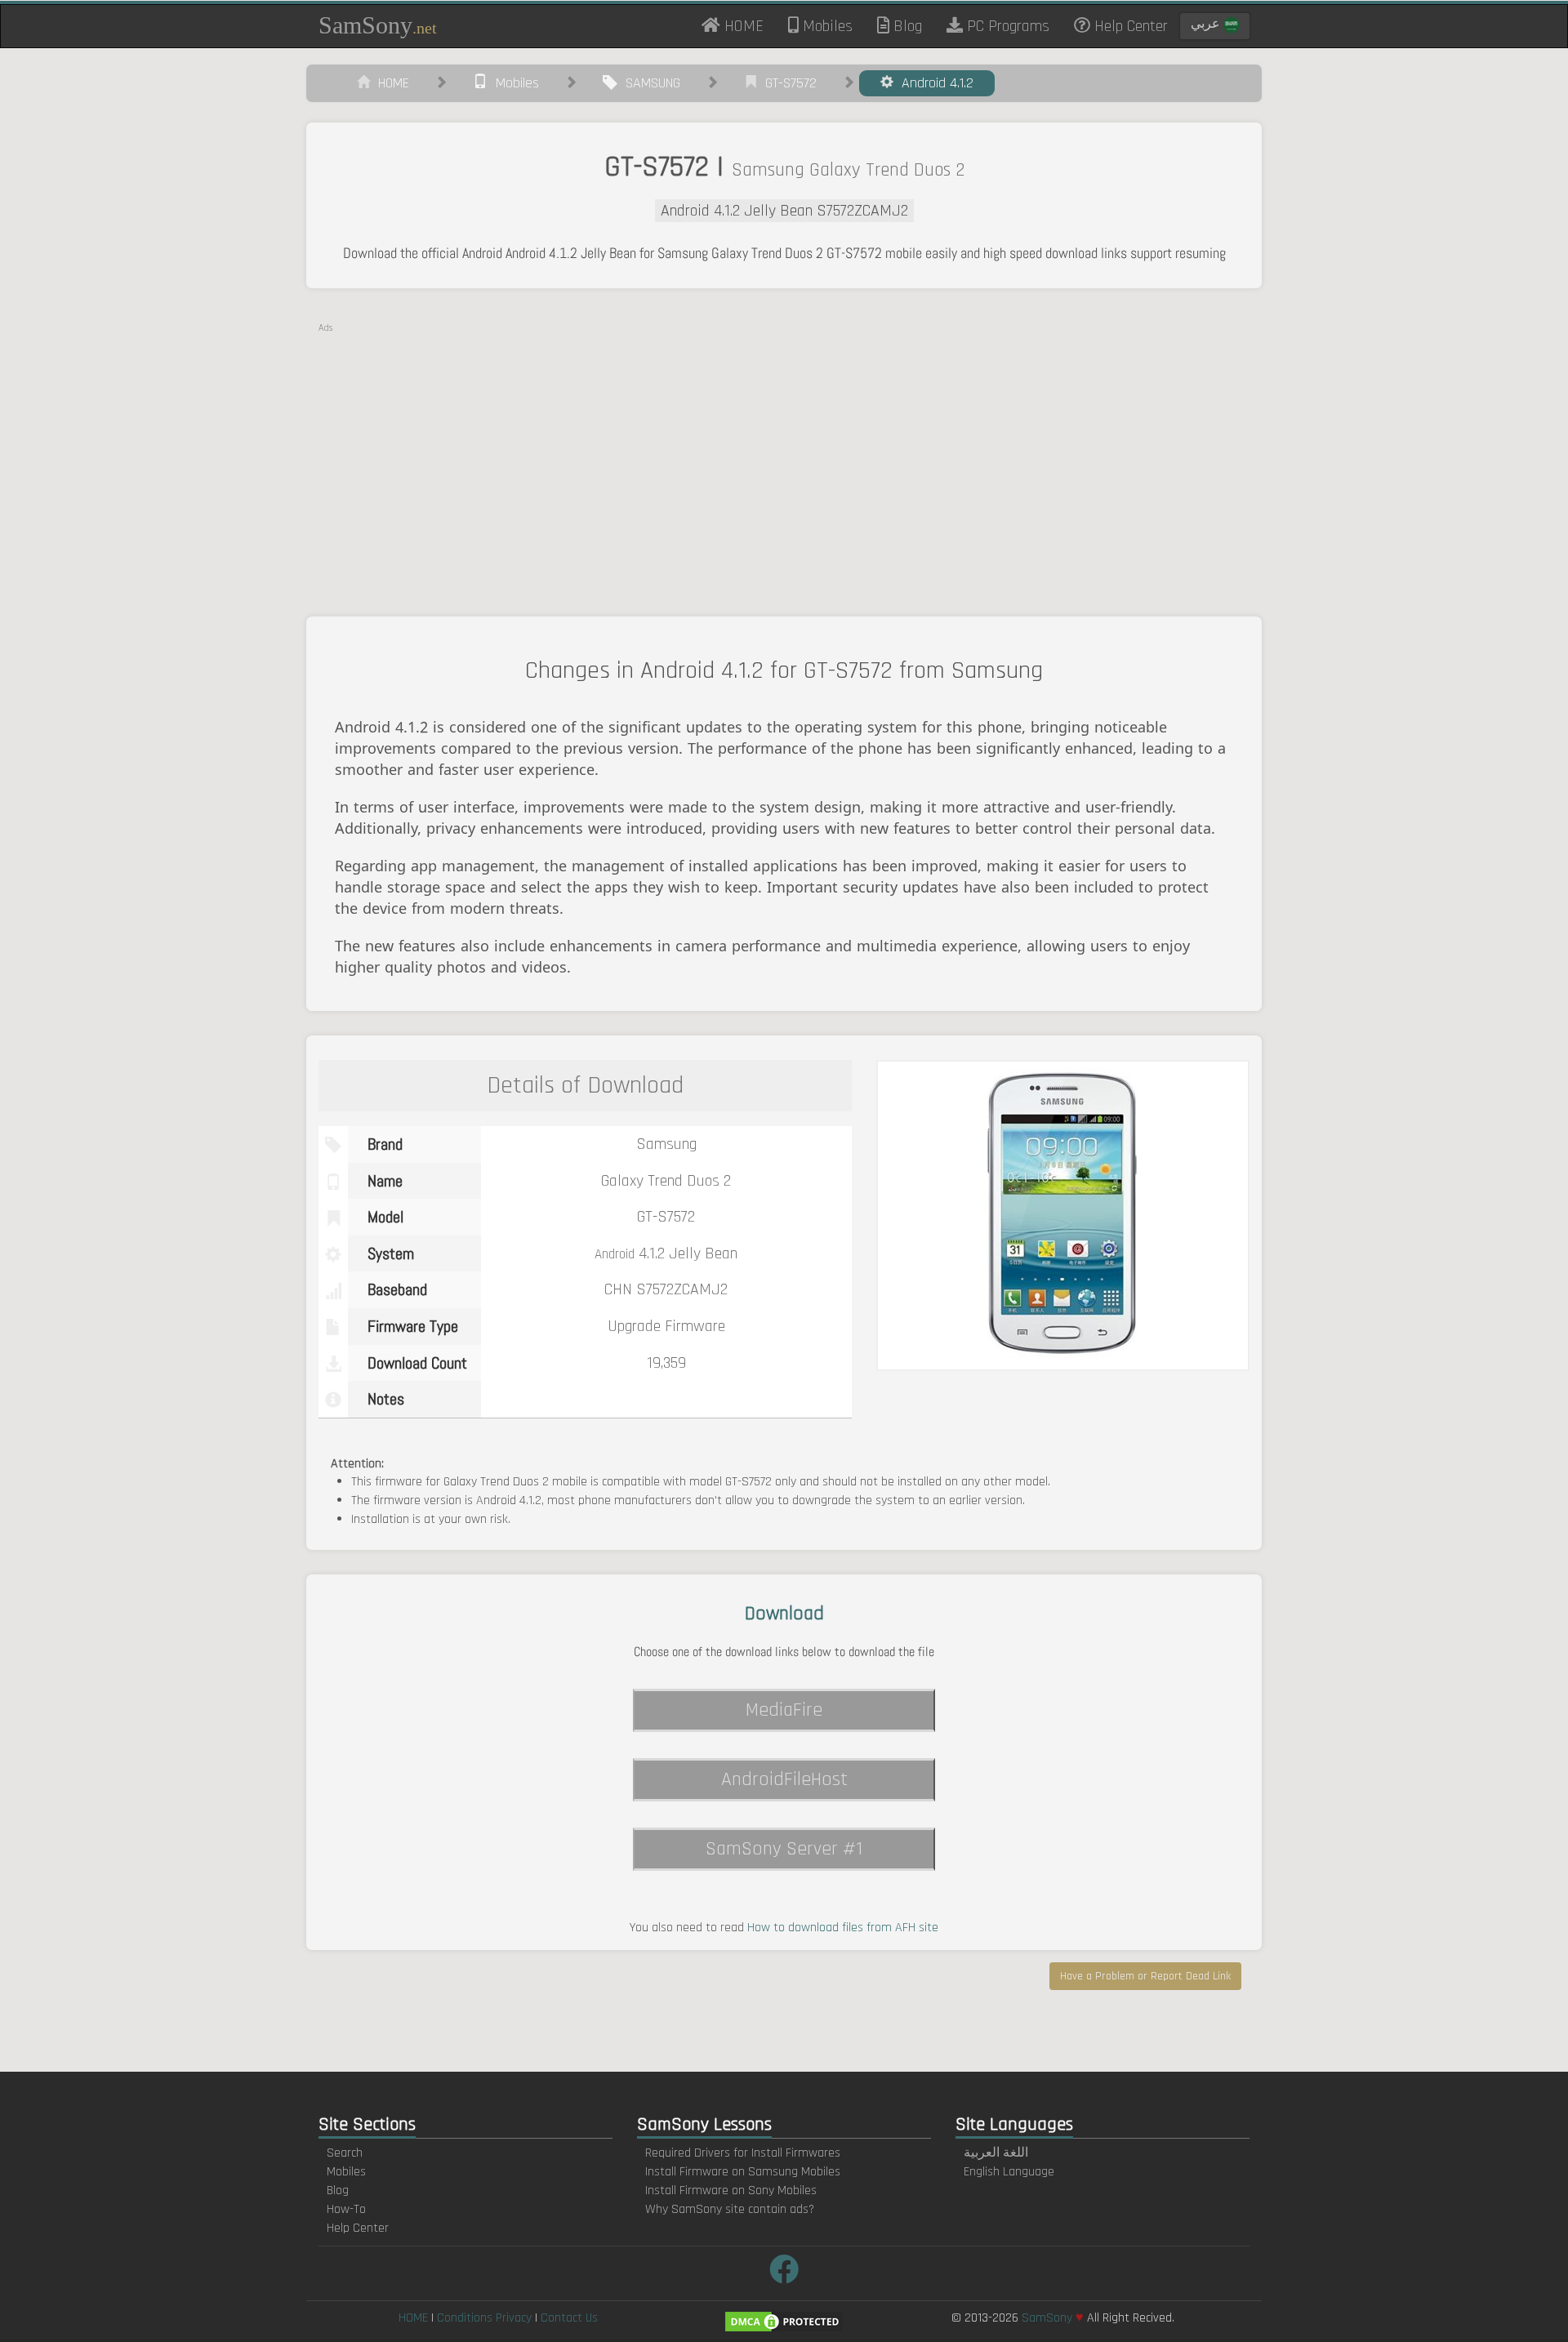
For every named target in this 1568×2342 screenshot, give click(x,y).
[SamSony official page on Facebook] (784, 2271)
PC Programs (1006, 26)
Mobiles (826, 26)
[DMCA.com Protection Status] (784, 2321)
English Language (1009, 2172)
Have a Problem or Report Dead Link (1145, 1976)
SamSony (378, 25)
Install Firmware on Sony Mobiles (731, 2191)
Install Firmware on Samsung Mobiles (743, 2172)
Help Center (1129, 26)
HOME (748, 25)
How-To (346, 2209)
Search (345, 2153)
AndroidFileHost (784, 1779)
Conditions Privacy (484, 2318)
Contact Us (569, 2318)
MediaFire (784, 1710)
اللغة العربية (996, 2153)
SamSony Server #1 (784, 1849)
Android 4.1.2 (933, 83)
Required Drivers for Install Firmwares (743, 2153)
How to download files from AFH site (843, 1928)
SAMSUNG (649, 83)
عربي (1207, 24)
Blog (906, 26)
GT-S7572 (787, 83)
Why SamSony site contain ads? (730, 2209)
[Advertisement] (784, 449)
